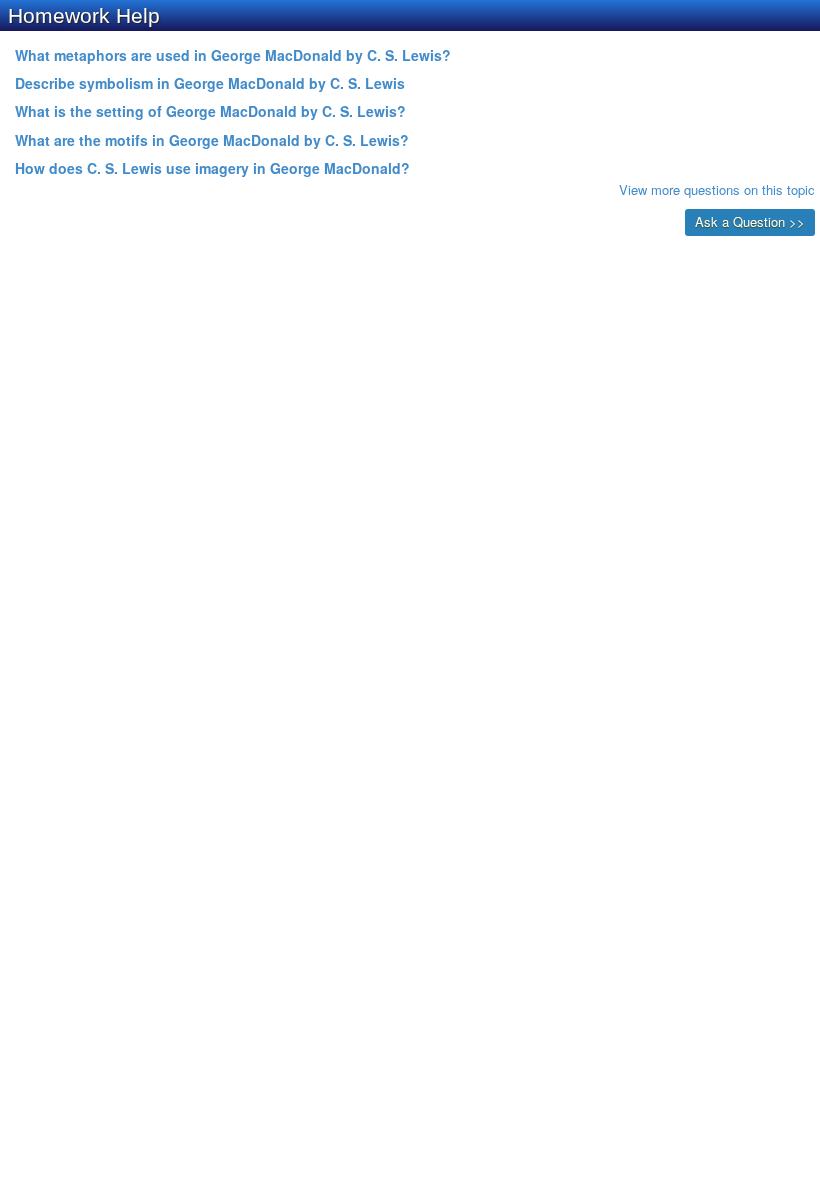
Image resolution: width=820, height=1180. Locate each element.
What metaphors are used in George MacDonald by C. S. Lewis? (233, 55)
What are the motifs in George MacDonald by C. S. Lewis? (212, 140)
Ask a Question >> (750, 221)
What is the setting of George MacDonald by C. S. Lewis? (210, 111)
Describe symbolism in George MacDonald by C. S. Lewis (210, 83)
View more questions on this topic (717, 189)
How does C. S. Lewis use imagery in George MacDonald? (212, 168)
